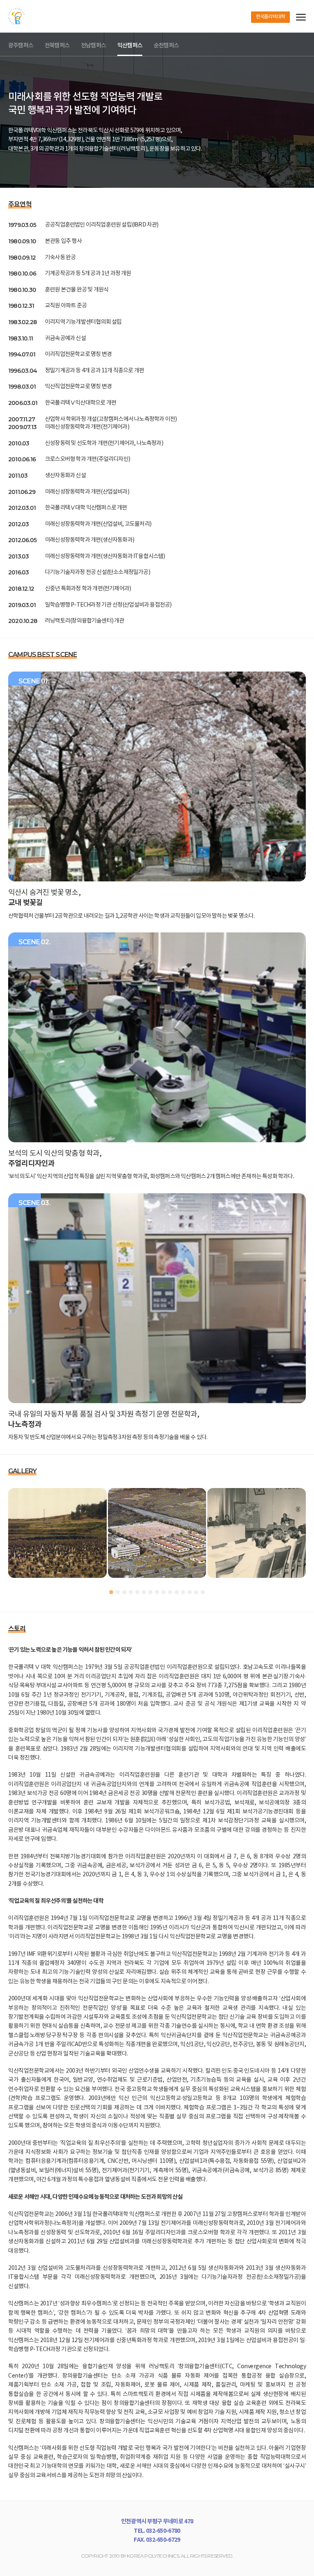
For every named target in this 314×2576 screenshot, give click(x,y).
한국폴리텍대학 (270, 17)
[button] (111, 1592)
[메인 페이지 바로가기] (16, 16)
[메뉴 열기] (301, 17)
